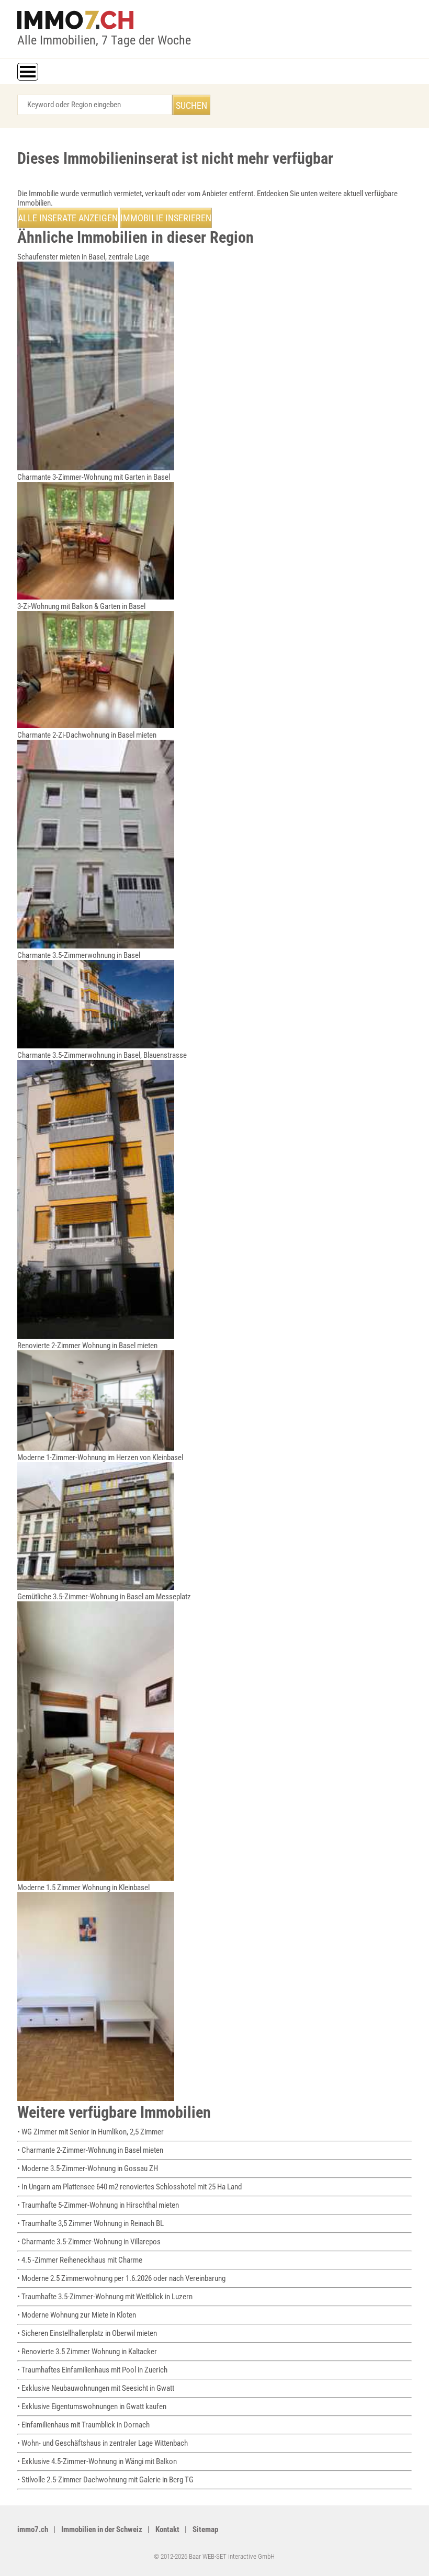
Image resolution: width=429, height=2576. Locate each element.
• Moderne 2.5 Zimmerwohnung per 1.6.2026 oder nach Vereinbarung (121, 2278)
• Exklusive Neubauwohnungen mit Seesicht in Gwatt (96, 2388)
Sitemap (205, 2529)
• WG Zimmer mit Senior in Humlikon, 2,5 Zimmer (91, 2132)
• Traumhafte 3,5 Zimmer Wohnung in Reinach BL (91, 2223)
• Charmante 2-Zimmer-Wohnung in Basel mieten (90, 2150)
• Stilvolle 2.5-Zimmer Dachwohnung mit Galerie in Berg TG (105, 2480)
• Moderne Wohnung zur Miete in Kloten (77, 2315)
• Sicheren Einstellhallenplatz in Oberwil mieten (87, 2333)
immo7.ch (33, 2529)
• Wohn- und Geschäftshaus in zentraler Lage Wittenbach (103, 2443)
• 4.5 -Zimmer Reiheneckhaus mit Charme (80, 2260)
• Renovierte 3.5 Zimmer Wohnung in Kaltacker (87, 2352)
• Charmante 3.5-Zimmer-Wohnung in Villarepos (89, 2242)
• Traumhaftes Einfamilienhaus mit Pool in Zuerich (92, 2370)
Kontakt (167, 2529)
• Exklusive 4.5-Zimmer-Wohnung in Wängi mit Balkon (97, 2461)
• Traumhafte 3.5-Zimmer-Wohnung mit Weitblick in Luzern (105, 2297)
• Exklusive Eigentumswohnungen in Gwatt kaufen (92, 2406)
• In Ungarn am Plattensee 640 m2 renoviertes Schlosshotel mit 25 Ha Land (129, 2187)
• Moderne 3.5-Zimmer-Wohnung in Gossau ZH (88, 2168)
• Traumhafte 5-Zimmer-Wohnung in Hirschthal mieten (98, 2205)
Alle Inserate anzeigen (68, 218)
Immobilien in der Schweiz (102, 2529)
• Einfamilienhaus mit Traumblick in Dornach (83, 2425)
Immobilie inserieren (166, 218)
